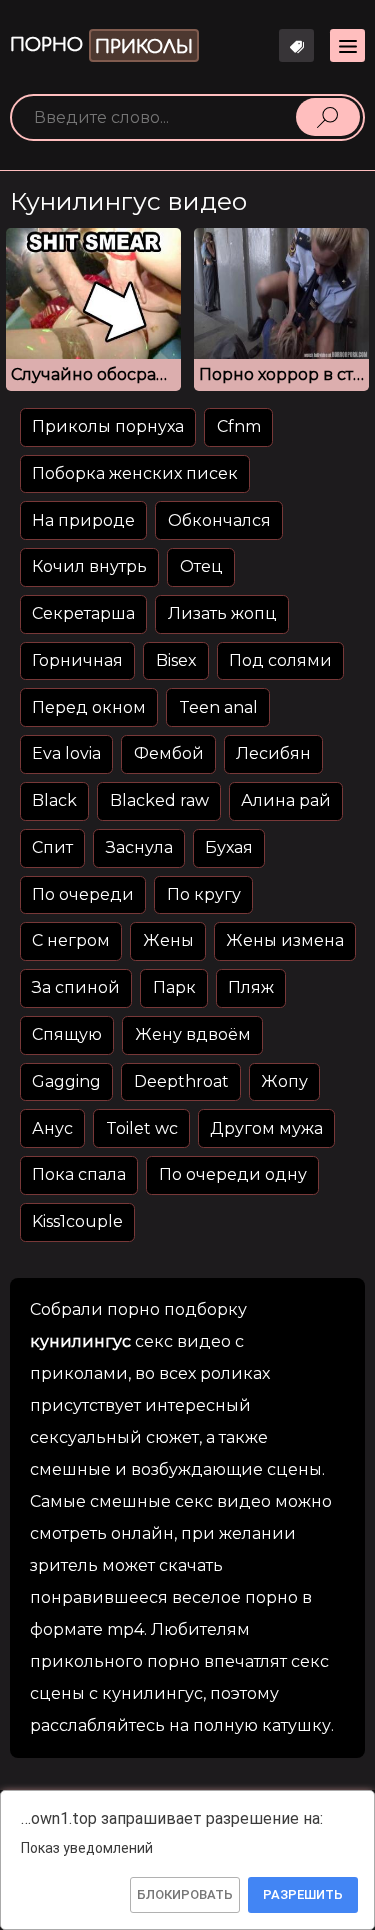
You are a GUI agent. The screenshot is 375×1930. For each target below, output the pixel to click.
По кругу (204, 894)
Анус (52, 1128)
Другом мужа (266, 1128)
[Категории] (347, 45)
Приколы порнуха (108, 426)
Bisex (176, 660)
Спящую (67, 1034)
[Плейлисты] (296, 45)
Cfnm (239, 426)
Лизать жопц (222, 613)
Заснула (139, 847)
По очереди (83, 894)
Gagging (66, 1081)
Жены (168, 940)
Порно (101, 46)
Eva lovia (66, 753)
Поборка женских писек (135, 473)
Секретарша (83, 613)
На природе (83, 520)
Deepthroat (181, 1081)
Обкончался (219, 520)
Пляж (251, 987)
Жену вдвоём (193, 1034)
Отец (201, 566)
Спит (52, 847)
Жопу (284, 1081)
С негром (71, 940)
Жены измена (285, 940)
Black (54, 800)
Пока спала (79, 1174)
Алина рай (286, 800)
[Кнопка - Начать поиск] (328, 117)
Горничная (77, 660)
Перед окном (89, 707)
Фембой (169, 753)
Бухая (229, 847)
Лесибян (273, 753)
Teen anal (218, 707)
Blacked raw (159, 800)
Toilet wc (142, 1128)
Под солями (280, 660)
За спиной (76, 987)
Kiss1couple (77, 1221)
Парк (174, 987)
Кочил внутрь (89, 566)
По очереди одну (233, 1174)
